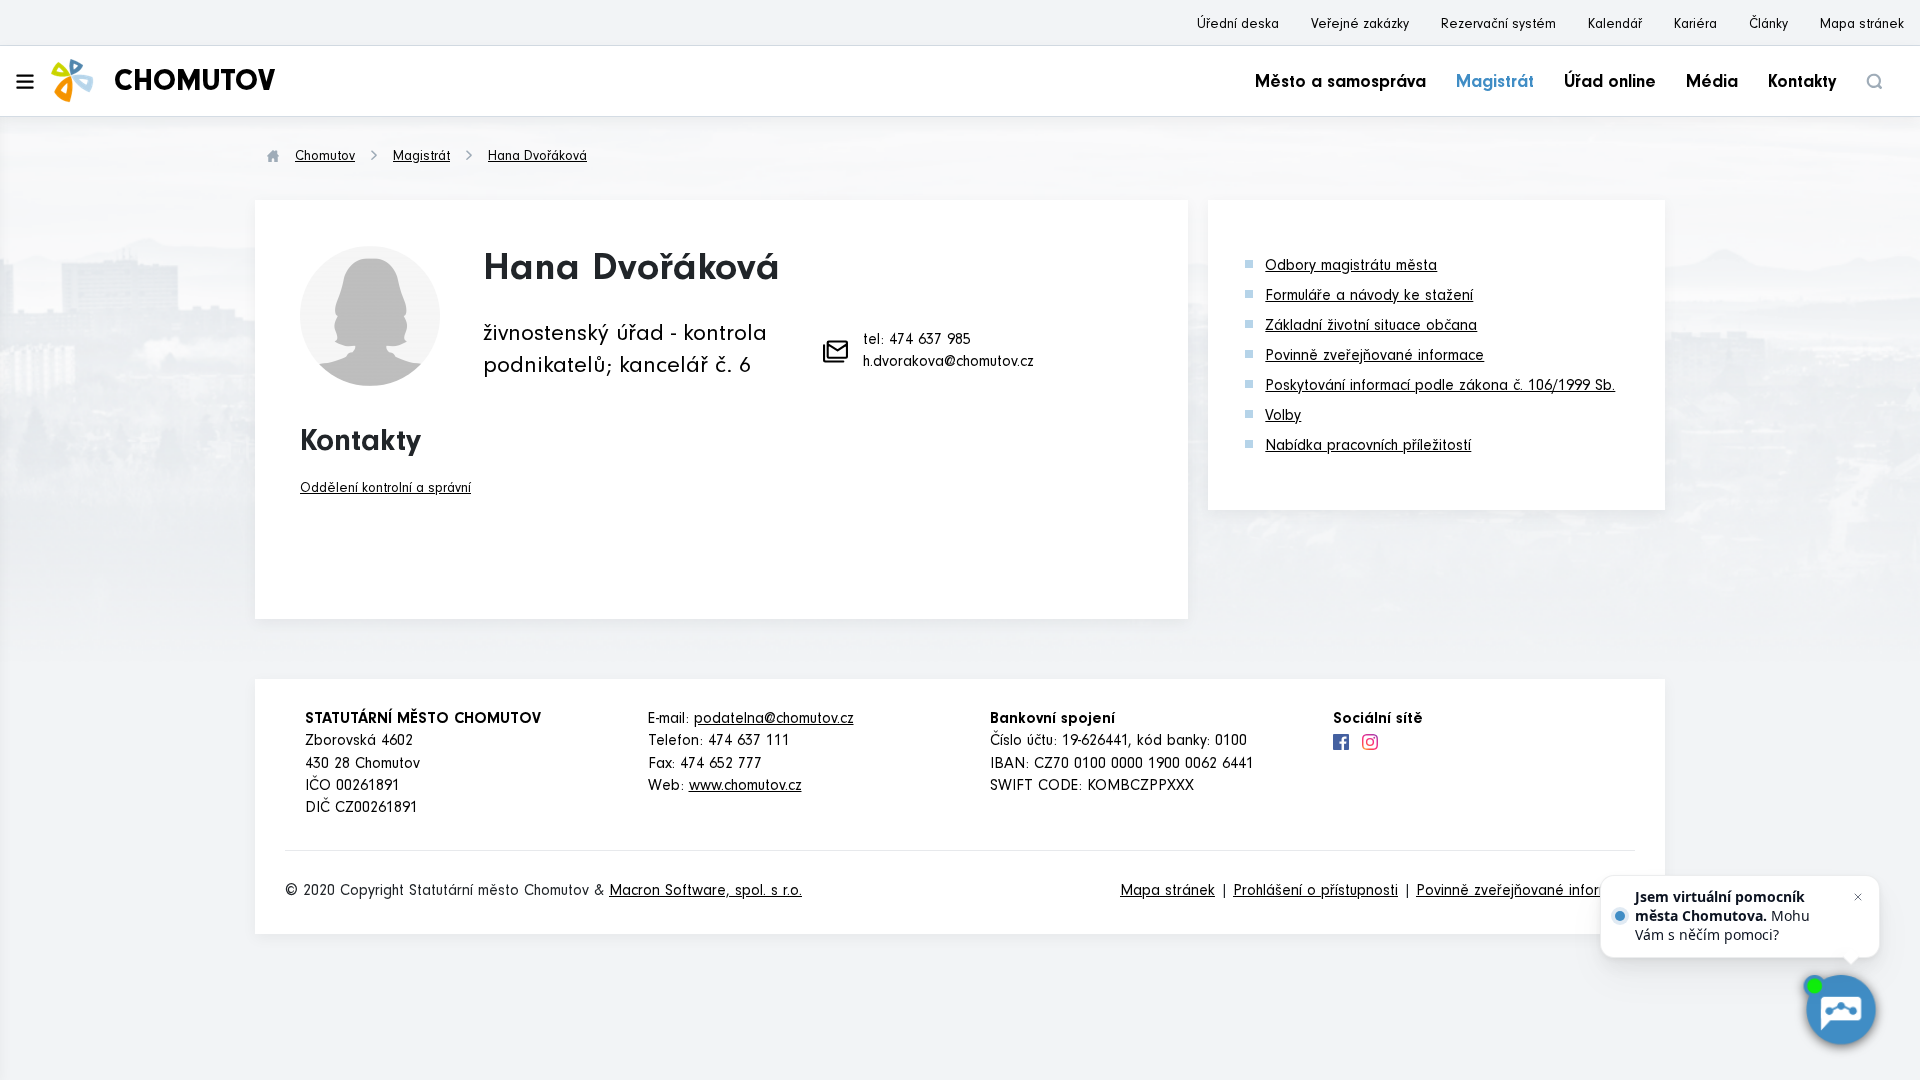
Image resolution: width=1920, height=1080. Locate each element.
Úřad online (1610, 84)
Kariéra (1695, 26)
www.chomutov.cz (745, 787)
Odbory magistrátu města (1351, 267)
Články (1768, 26)
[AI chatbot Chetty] (1840, 1010)
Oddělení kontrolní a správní (385, 490)
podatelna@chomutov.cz (774, 720)
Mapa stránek (1862, 26)
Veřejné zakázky (1360, 26)
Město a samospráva (1340, 84)
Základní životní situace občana (1371, 327)
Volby (1283, 417)
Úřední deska (1238, 26)
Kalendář (1615, 26)
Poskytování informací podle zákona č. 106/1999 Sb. (1440, 387)
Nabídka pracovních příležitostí (1368, 447)
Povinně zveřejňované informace (1374, 357)
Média (1712, 84)
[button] (1874, 81)
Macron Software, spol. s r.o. (705, 892)
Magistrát (1495, 84)
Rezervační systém (1498, 26)
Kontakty (1802, 84)
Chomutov (325, 158)
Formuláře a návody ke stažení (1369, 297)
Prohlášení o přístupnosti (1315, 892)
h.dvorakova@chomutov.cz (948, 363)
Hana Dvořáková (537, 158)
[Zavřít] (1858, 897)
